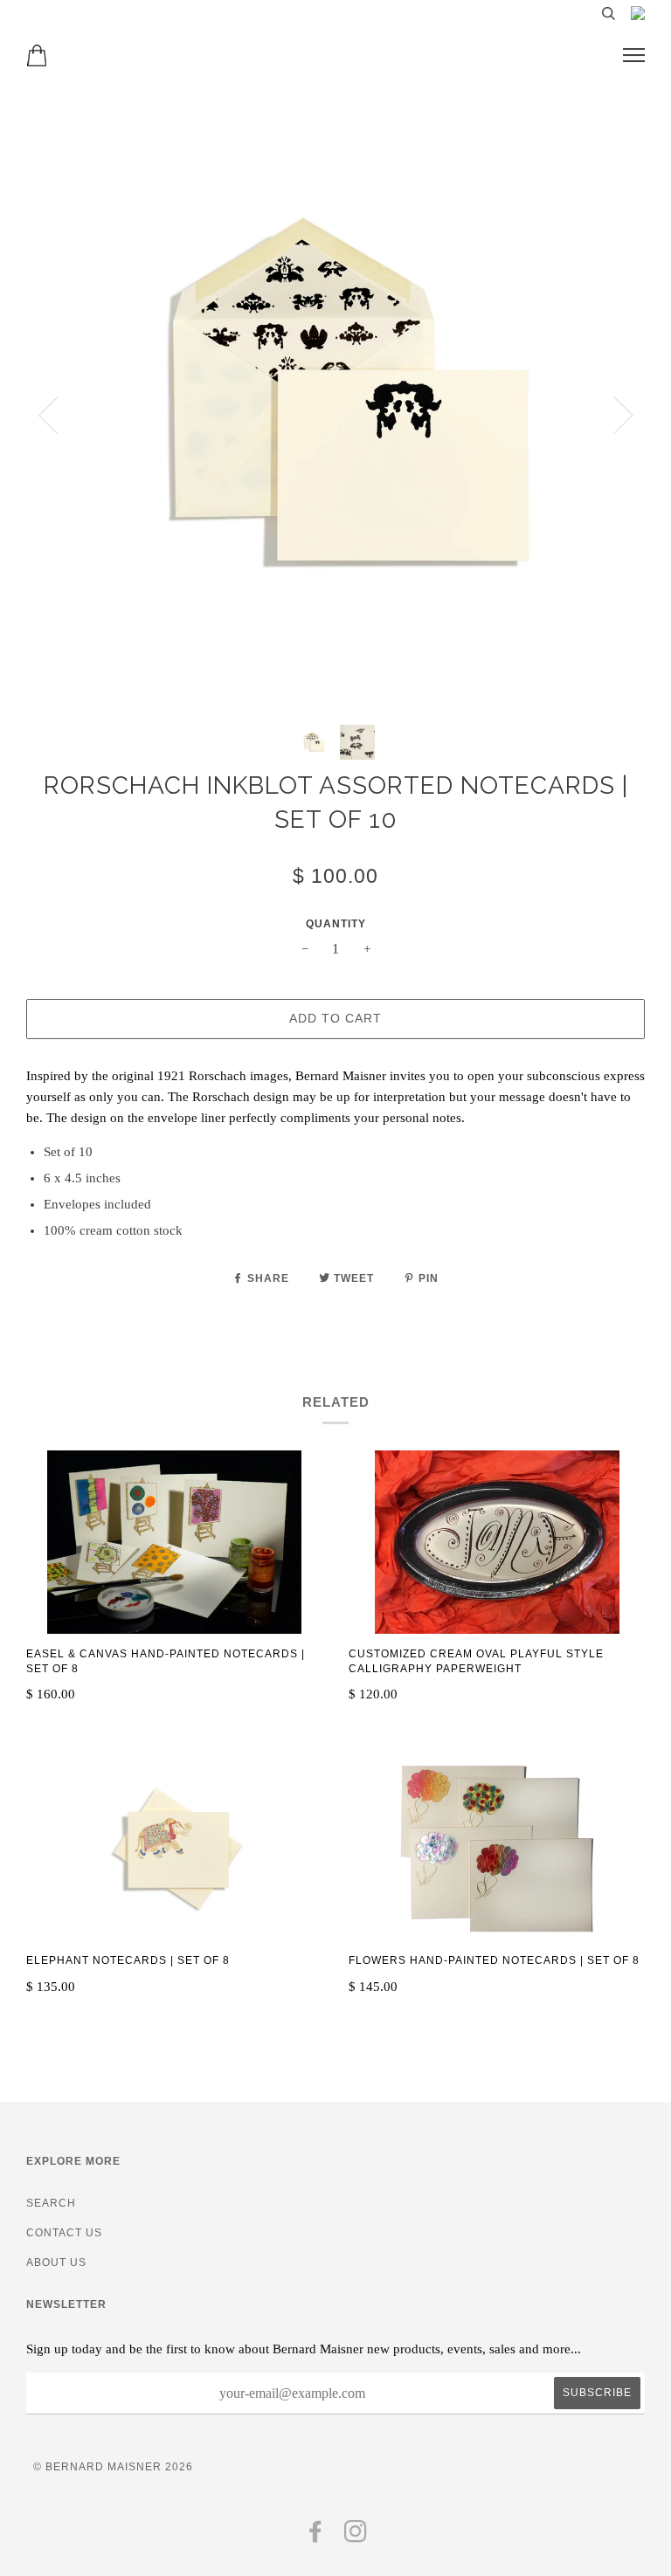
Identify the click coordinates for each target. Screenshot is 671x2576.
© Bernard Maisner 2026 (113, 2467)
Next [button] (623, 416)
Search (51, 2203)
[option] (335, 403)
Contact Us (64, 2233)
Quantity (336, 924)
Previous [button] (48, 416)
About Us (56, 2263)
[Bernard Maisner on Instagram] (356, 2537)
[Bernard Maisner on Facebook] (316, 2537)
